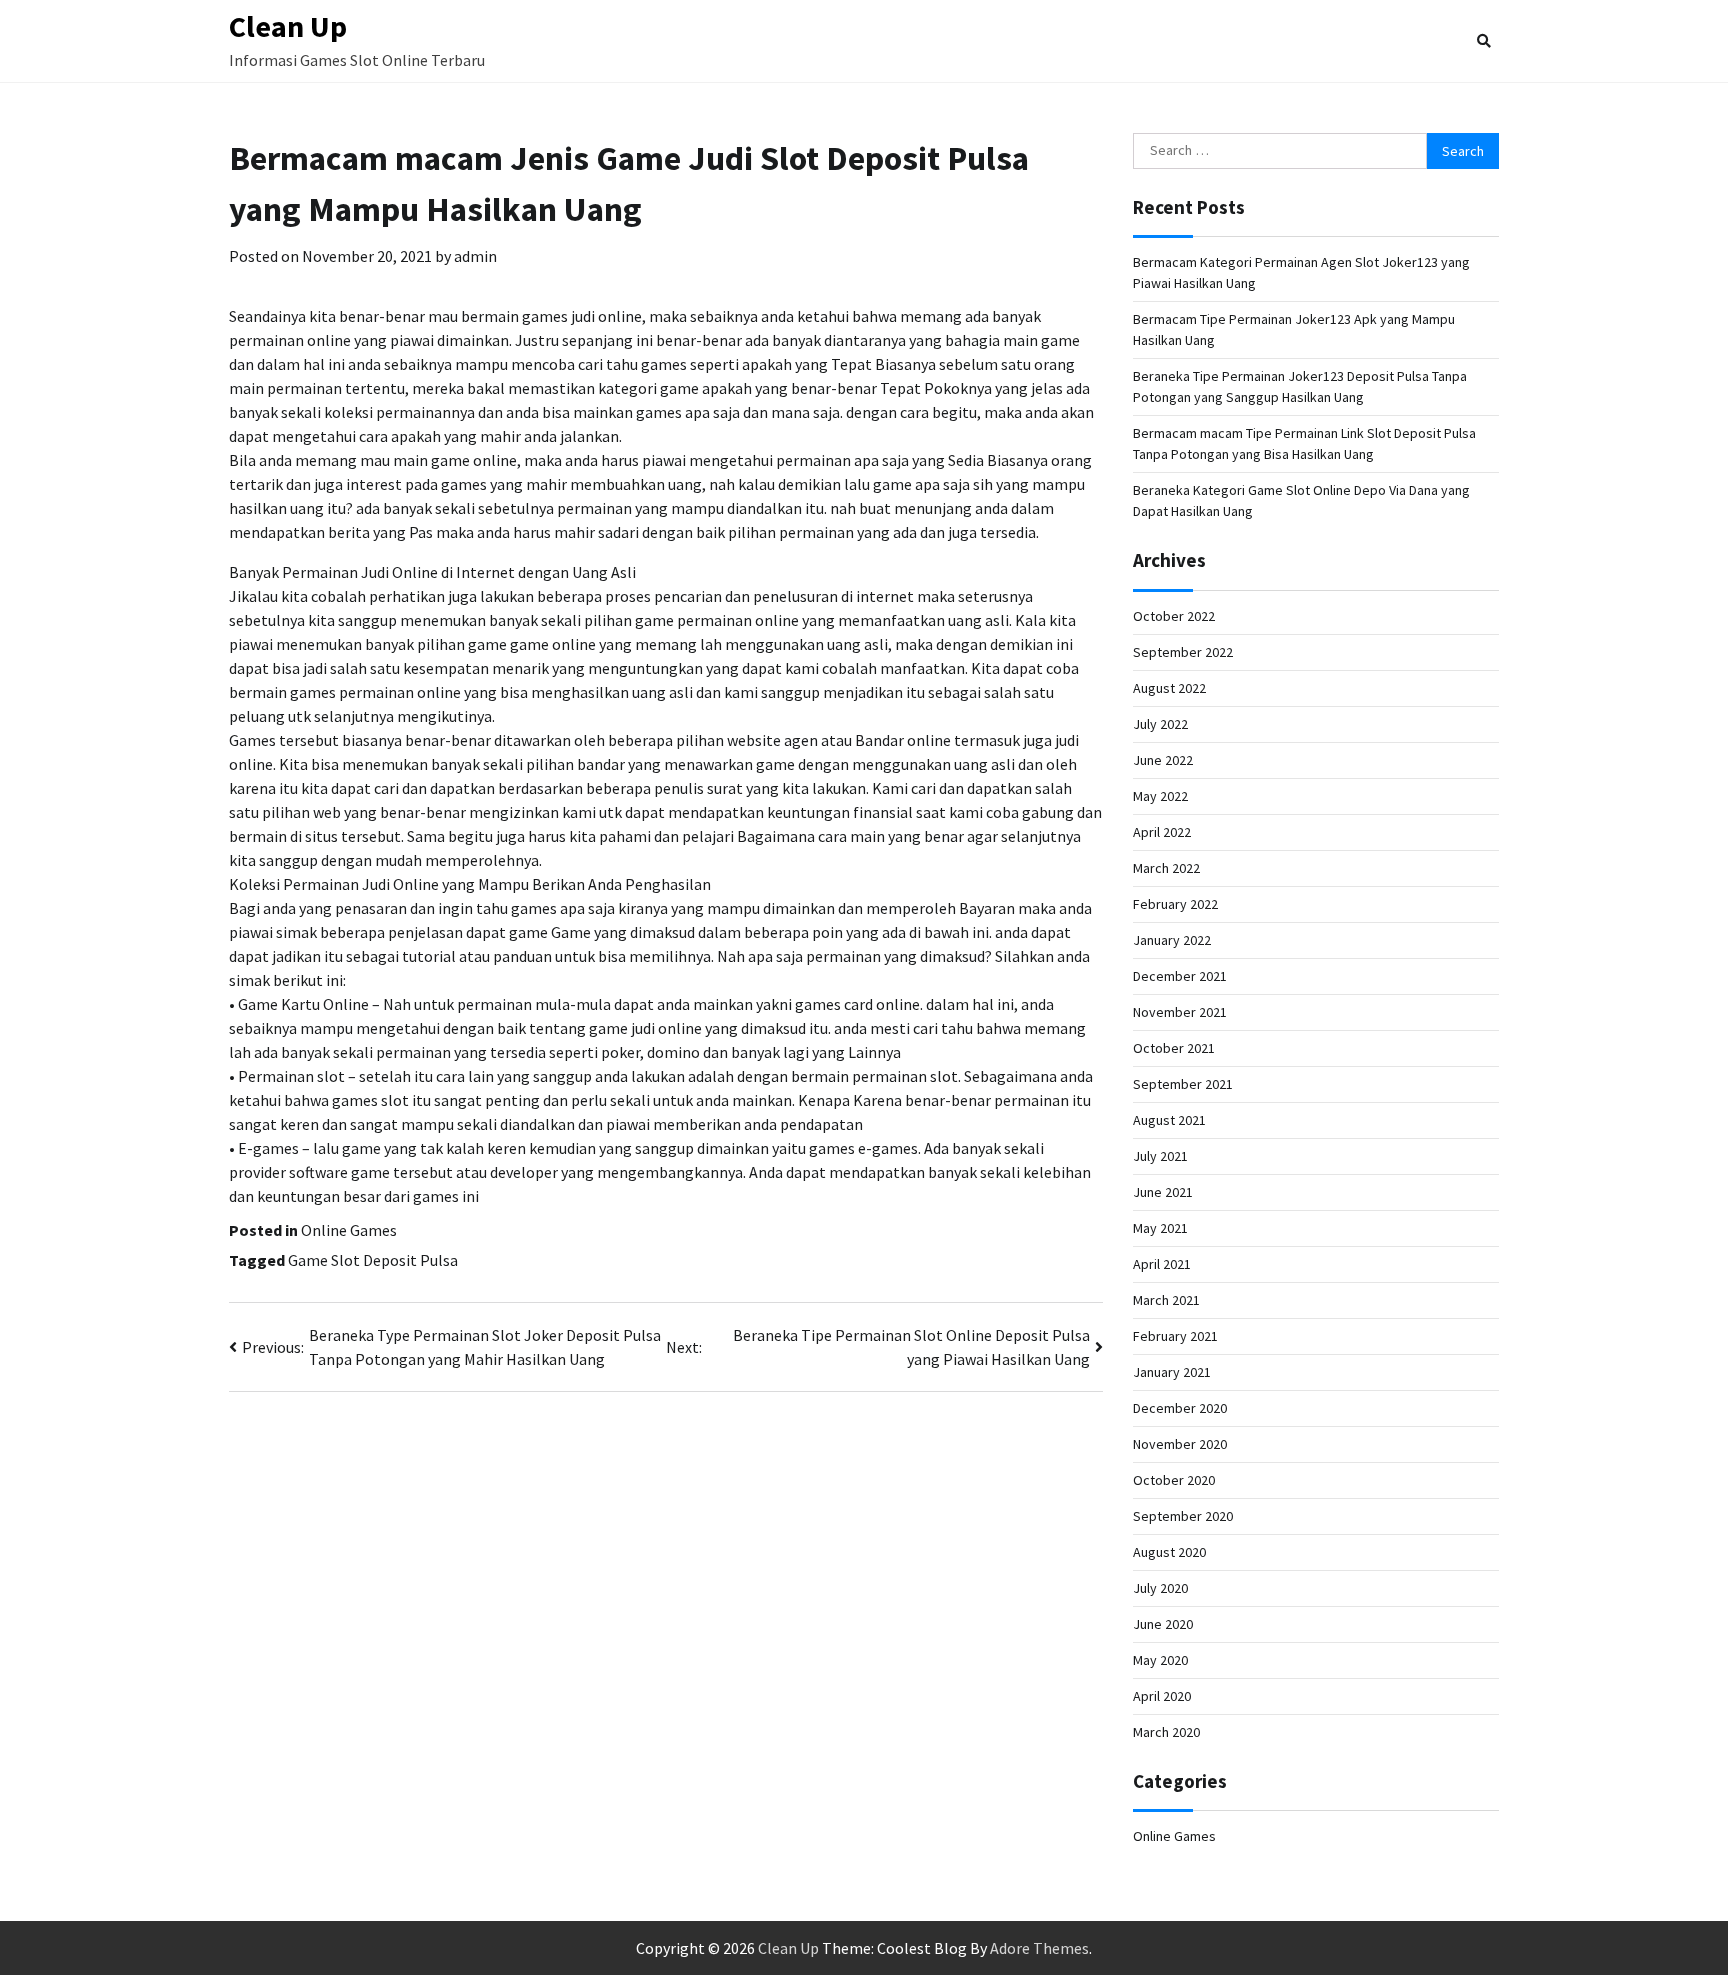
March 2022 (1166, 868)
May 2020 (1160, 1660)
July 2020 (1160, 1588)
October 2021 (1174, 1048)
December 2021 (1180, 976)
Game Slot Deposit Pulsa (373, 1260)
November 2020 (1180, 1444)
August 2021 (1169, 1120)
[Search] (1484, 41)
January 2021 (1172, 1372)
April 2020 (1162, 1696)
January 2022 (1172, 940)
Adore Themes (1039, 1948)
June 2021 (1163, 1192)
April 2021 (1162, 1264)
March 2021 (1166, 1300)
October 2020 (1174, 1480)
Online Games (349, 1230)
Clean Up (288, 26)
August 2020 (1169, 1552)
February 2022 (1175, 904)
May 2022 (1160, 796)
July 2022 (1160, 724)
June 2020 (1163, 1624)
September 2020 (1183, 1516)
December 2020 (1180, 1408)
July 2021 (1160, 1156)
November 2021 (1180, 1012)
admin (475, 256)
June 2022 (1163, 760)
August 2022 (1169, 688)
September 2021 (1183, 1084)
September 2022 (1183, 652)
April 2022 (1162, 832)
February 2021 (1175, 1336)
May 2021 (1160, 1228)
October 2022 (1174, 616)
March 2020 (1166, 1732)
